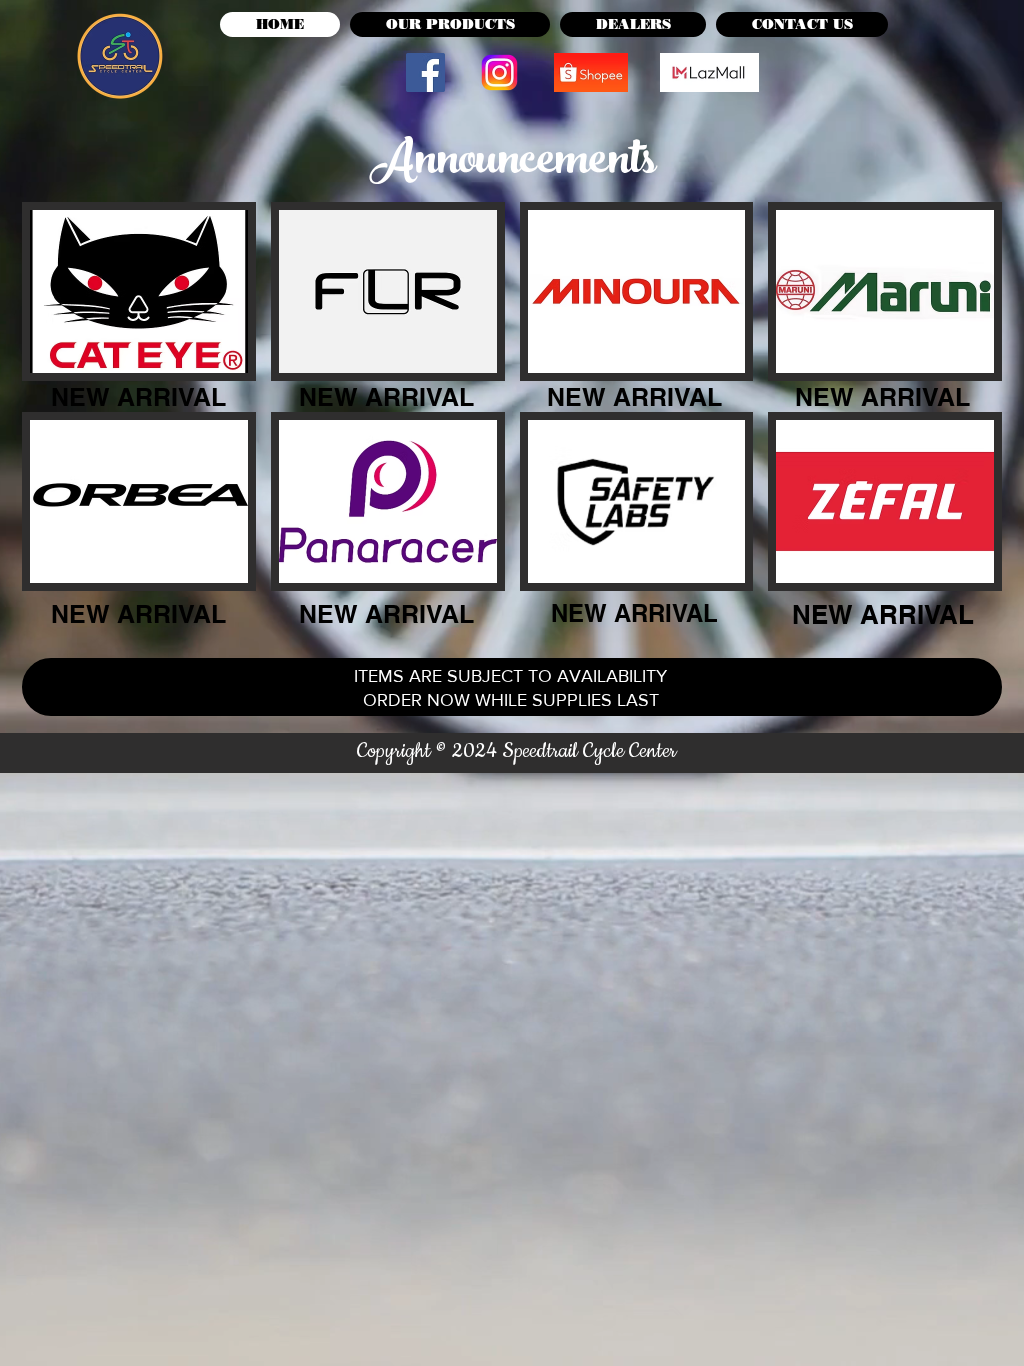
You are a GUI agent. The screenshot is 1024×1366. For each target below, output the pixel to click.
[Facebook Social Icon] (425, 72)
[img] (139, 291)
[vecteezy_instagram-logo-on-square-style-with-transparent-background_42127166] (499, 72)
